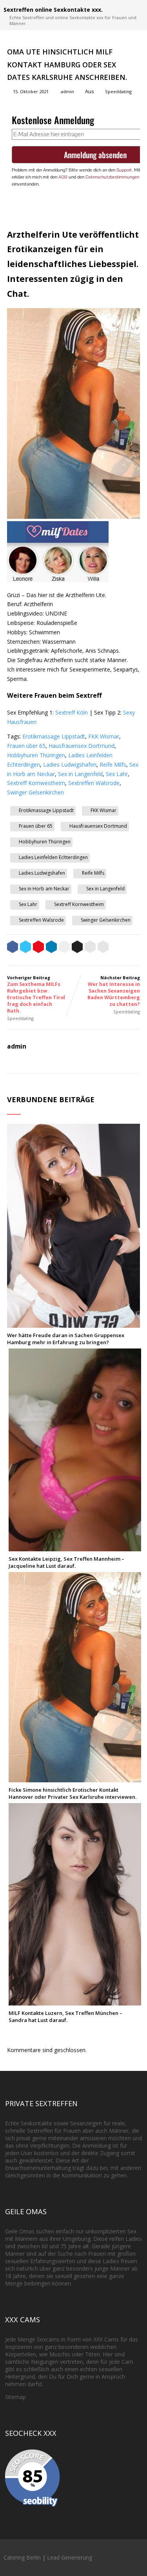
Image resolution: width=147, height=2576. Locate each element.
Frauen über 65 (26, 746)
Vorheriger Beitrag (36, 994)
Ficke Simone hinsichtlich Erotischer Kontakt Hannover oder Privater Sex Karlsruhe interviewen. (73, 1793)
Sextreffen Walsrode (94, 783)
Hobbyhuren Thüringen (36, 755)
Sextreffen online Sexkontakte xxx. (53, 10)
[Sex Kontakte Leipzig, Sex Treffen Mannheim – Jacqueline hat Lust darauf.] (75, 1548)
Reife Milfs (113, 764)
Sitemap (15, 2397)
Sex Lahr (117, 774)
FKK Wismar (104, 736)
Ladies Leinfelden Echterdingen (53, 857)
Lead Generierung (70, 2557)
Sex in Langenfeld (80, 774)
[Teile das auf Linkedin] (51, 948)
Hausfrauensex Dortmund (82, 746)
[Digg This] (77, 948)
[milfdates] (58, 580)
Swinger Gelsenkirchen (35, 792)
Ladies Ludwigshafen (70, 764)
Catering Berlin (22, 2557)
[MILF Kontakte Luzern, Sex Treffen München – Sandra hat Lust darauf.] (75, 2002)
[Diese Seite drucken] (103, 948)
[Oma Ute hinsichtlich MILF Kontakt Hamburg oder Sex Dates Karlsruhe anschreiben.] (73, 517)
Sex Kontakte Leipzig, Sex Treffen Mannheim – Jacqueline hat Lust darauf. (66, 1562)
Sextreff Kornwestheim (36, 783)
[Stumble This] (64, 948)
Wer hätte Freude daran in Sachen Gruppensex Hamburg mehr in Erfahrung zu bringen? (66, 1339)
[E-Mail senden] (90, 948)
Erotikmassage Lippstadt (54, 736)
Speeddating (118, 91)
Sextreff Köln (72, 712)
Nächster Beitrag (114, 991)
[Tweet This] (25, 948)
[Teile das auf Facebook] (13, 948)
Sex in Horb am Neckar (44, 889)
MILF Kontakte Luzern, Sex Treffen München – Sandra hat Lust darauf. (65, 2016)
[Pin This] (38, 948)
